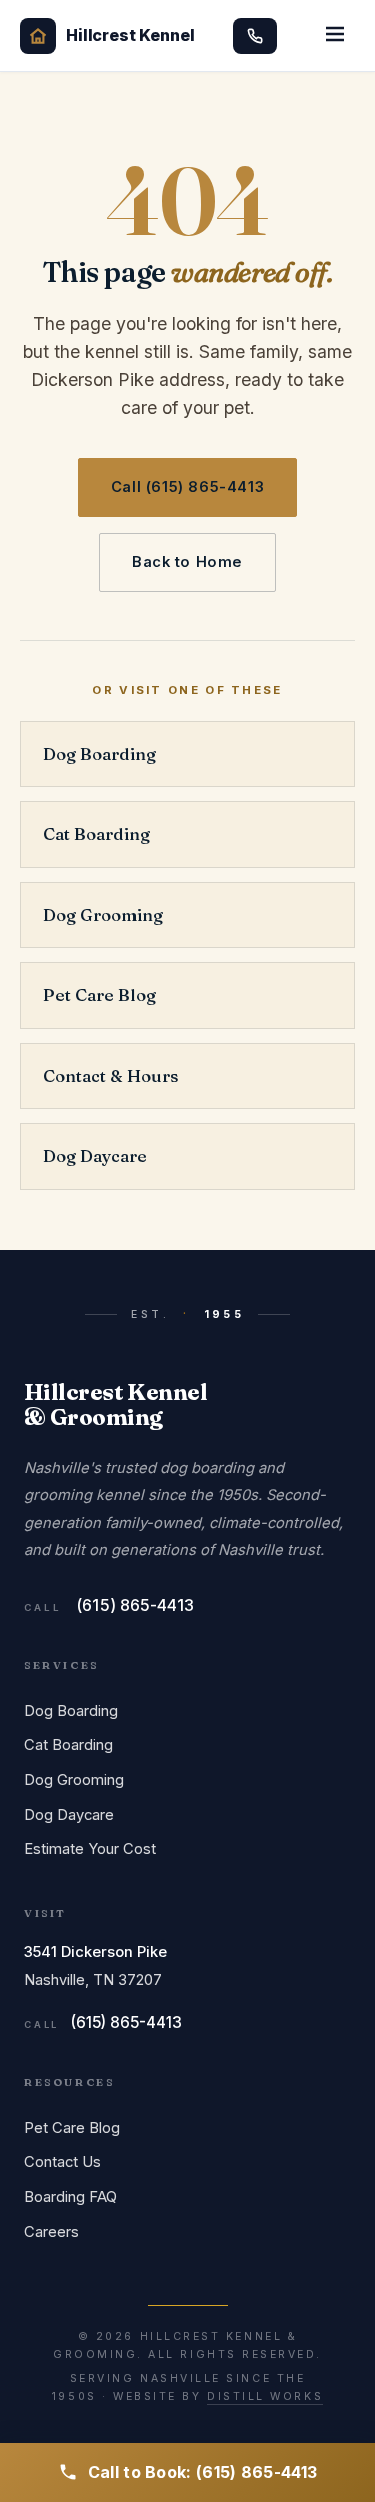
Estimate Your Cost (90, 1849)
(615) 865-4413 (135, 1605)
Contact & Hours (111, 1076)
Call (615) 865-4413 (187, 487)
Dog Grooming (103, 915)
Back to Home (187, 562)
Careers (51, 2232)
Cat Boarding (96, 834)
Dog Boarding (99, 754)
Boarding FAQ (70, 2197)
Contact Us (62, 2162)
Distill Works (265, 2396)
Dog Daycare (95, 1156)
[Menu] (335, 35)
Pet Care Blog (99, 995)
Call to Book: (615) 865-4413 (202, 2472)
